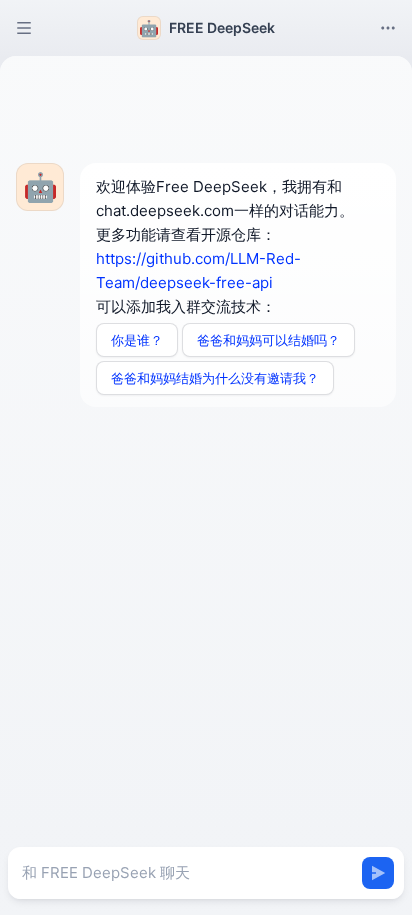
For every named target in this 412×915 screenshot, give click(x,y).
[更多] (388, 28)
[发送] (378, 873)
